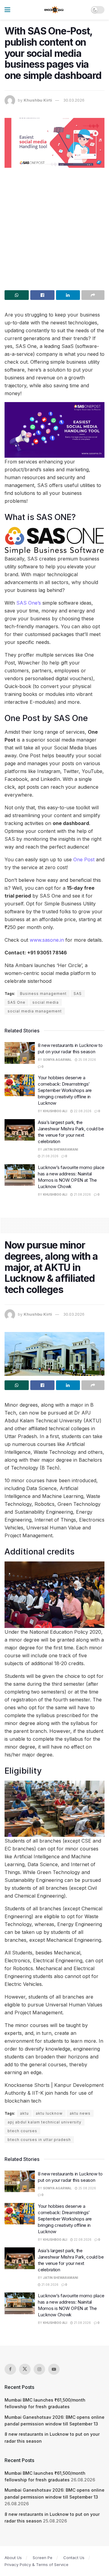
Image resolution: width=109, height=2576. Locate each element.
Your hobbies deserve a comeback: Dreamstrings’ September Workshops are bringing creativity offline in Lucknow (65, 1090)
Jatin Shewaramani (61, 1149)
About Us (13, 2558)
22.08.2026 (82, 1111)
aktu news (80, 2113)
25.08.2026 (87, 1060)
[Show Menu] (7, 10)
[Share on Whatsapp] (17, 295)
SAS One (17, 1002)
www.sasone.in (47, 940)
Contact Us (74, 2558)
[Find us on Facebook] (10, 2369)
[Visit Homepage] (54, 10)
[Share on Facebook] (42, 295)
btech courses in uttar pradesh (39, 2140)
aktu (24, 2113)
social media (46, 1002)
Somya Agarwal (57, 1060)
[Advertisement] (54, 227)
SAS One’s (29, 603)
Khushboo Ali (55, 1111)
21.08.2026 (50, 1156)
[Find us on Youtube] (54, 2369)
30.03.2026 (74, 100)
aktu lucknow (49, 2113)
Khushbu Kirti (38, 100)
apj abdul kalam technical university (45, 2122)
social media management (35, 1011)
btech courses (22, 2131)
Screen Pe (43, 2558)
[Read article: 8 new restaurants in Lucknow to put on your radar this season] (20, 1053)
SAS (78, 994)
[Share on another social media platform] (93, 295)
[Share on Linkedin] (68, 295)
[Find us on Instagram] (39, 2369)
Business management (43, 994)
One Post (85, 859)
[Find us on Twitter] (25, 2369)
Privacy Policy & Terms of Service (36, 2565)
